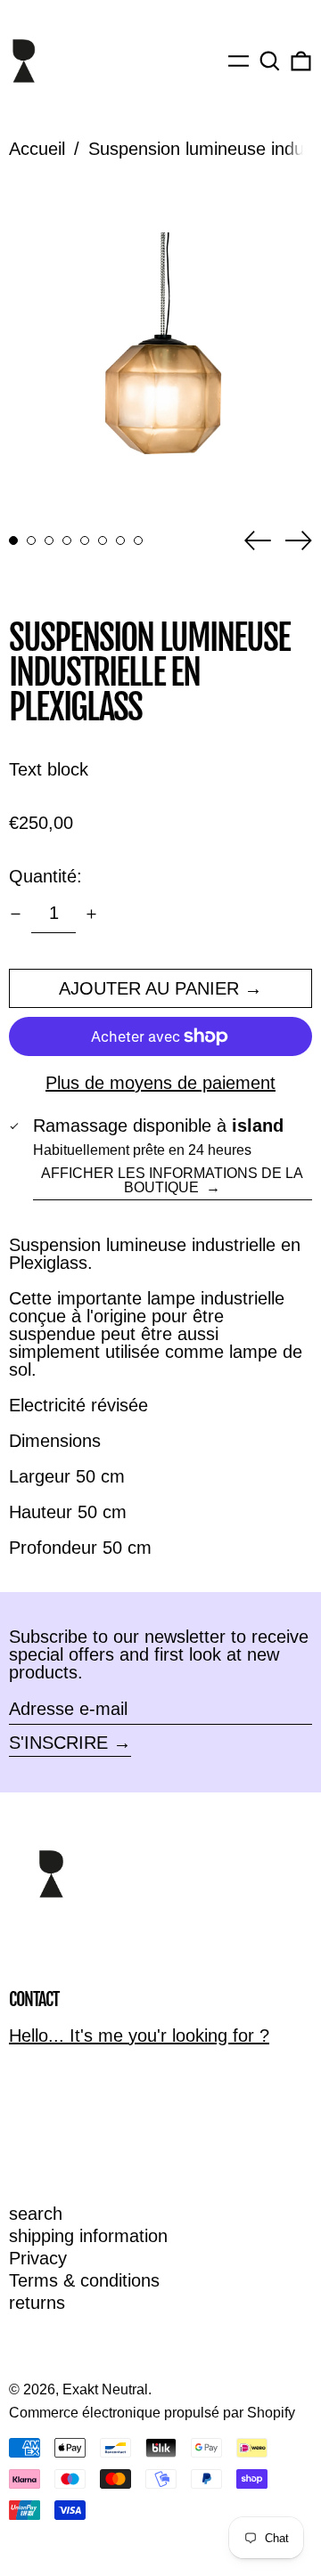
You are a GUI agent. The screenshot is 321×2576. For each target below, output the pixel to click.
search (36, 2214)
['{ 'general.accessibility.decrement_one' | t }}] (16, 914)
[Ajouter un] (91, 914)
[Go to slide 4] (67, 540)
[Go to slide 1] (13, 540)
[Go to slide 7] (120, 540)
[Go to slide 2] (31, 540)
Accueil (37, 149)
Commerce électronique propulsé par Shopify (152, 2413)
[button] (270, 61)
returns (37, 2303)
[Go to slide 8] (138, 540)
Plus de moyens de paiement (160, 1083)
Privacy (38, 2258)
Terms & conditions (84, 2280)
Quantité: (45, 876)
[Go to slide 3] (49, 540)
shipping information (88, 2236)
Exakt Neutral (105, 2389)
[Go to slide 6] (103, 540)
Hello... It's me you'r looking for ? (139, 2036)
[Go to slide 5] (85, 540)
